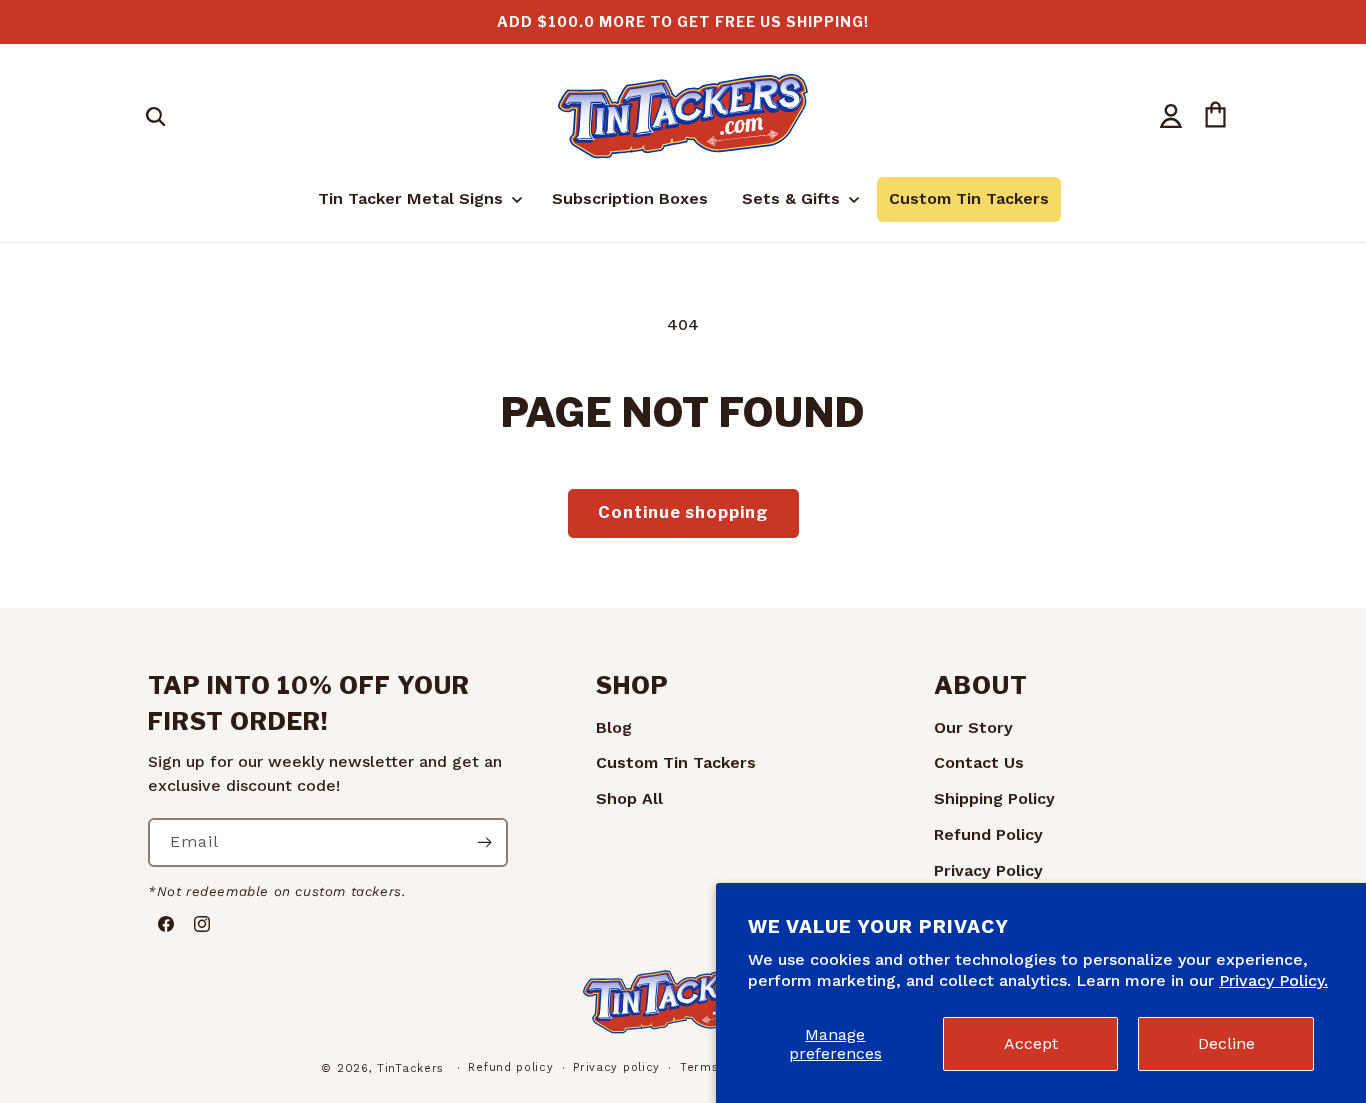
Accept (1031, 1043)
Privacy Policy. (1273, 980)
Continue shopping (683, 512)
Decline (1226, 1043)
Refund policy (510, 1067)
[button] (155, 116)
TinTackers (410, 1068)
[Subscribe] (484, 842)
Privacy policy (616, 1067)
